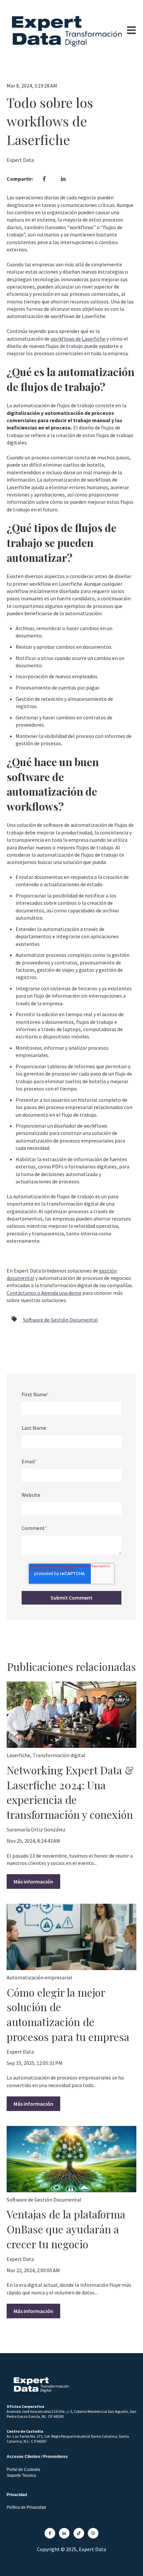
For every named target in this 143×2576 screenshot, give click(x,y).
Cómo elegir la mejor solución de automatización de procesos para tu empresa (68, 2014)
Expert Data (20, 160)
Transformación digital (59, 1755)
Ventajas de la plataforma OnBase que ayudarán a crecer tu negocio (66, 2229)
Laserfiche (18, 1755)
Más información (33, 1882)
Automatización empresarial (39, 1977)
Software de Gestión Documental (60, 1320)
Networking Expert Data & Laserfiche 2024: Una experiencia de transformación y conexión (70, 1792)
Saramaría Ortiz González (36, 1829)
